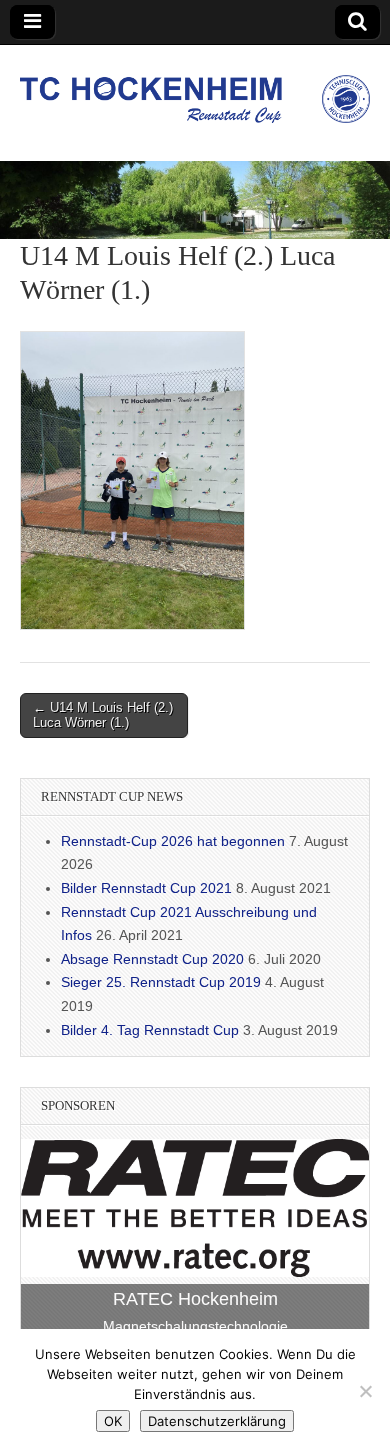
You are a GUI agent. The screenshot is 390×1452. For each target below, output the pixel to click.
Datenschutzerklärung (217, 1421)
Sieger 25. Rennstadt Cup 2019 (161, 982)
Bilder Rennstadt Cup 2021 (146, 888)
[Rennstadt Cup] (195, 88)
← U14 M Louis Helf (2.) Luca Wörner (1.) (103, 715)
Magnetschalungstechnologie (195, 1326)
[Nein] (365, 1391)
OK (113, 1421)
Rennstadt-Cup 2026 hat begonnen (173, 841)
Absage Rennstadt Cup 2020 (152, 959)
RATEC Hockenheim (195, 1299)
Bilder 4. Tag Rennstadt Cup (150, 1030)
